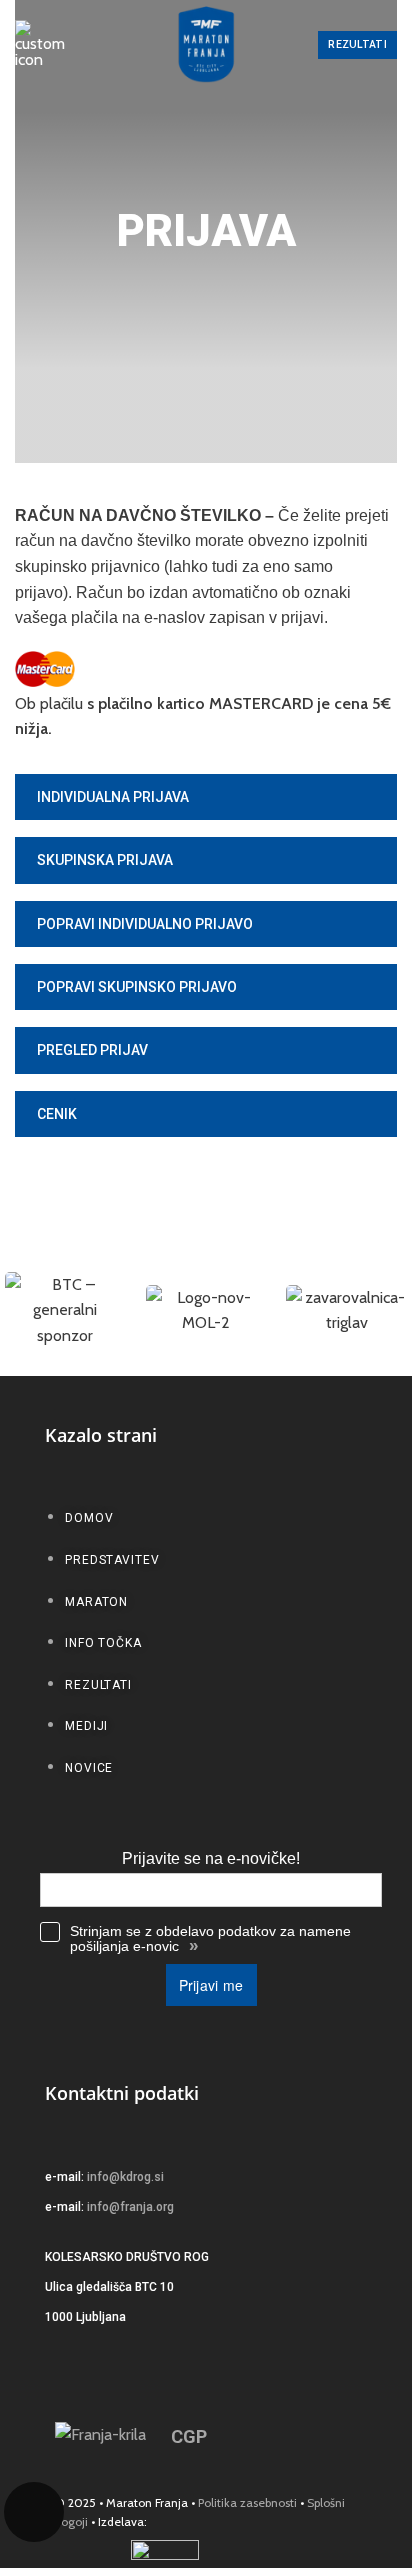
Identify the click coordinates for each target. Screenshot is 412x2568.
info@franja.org (130, 2207)
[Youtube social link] (323, 2437)
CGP (189, 2436)
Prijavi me (211, 1985)
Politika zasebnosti (247, 2502)
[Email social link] (239, 2437)
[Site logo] (206, 45)
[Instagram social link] (295, 2437)
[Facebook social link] (267, 2437)
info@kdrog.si (125, 2177)
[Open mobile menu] (40, 45)
